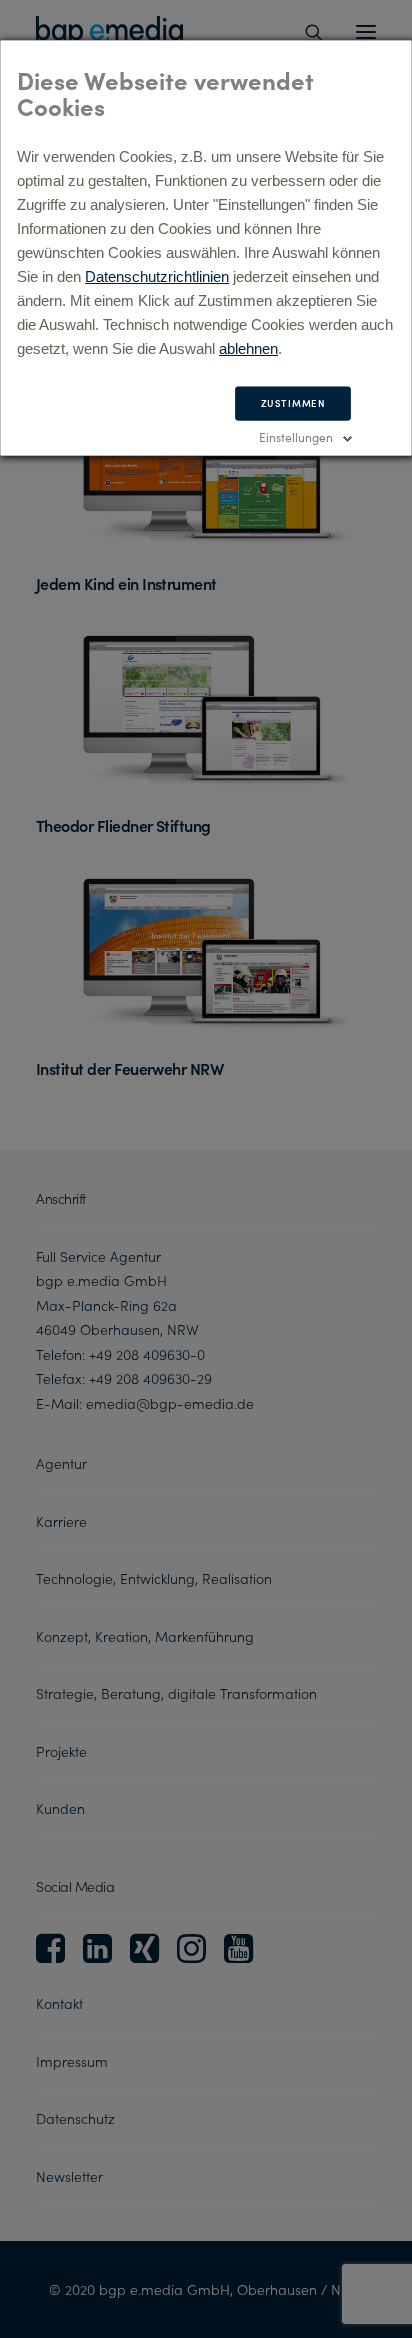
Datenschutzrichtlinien (157, 276)
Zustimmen (293, 403)
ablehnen (248, 348)
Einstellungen (296, 436)
